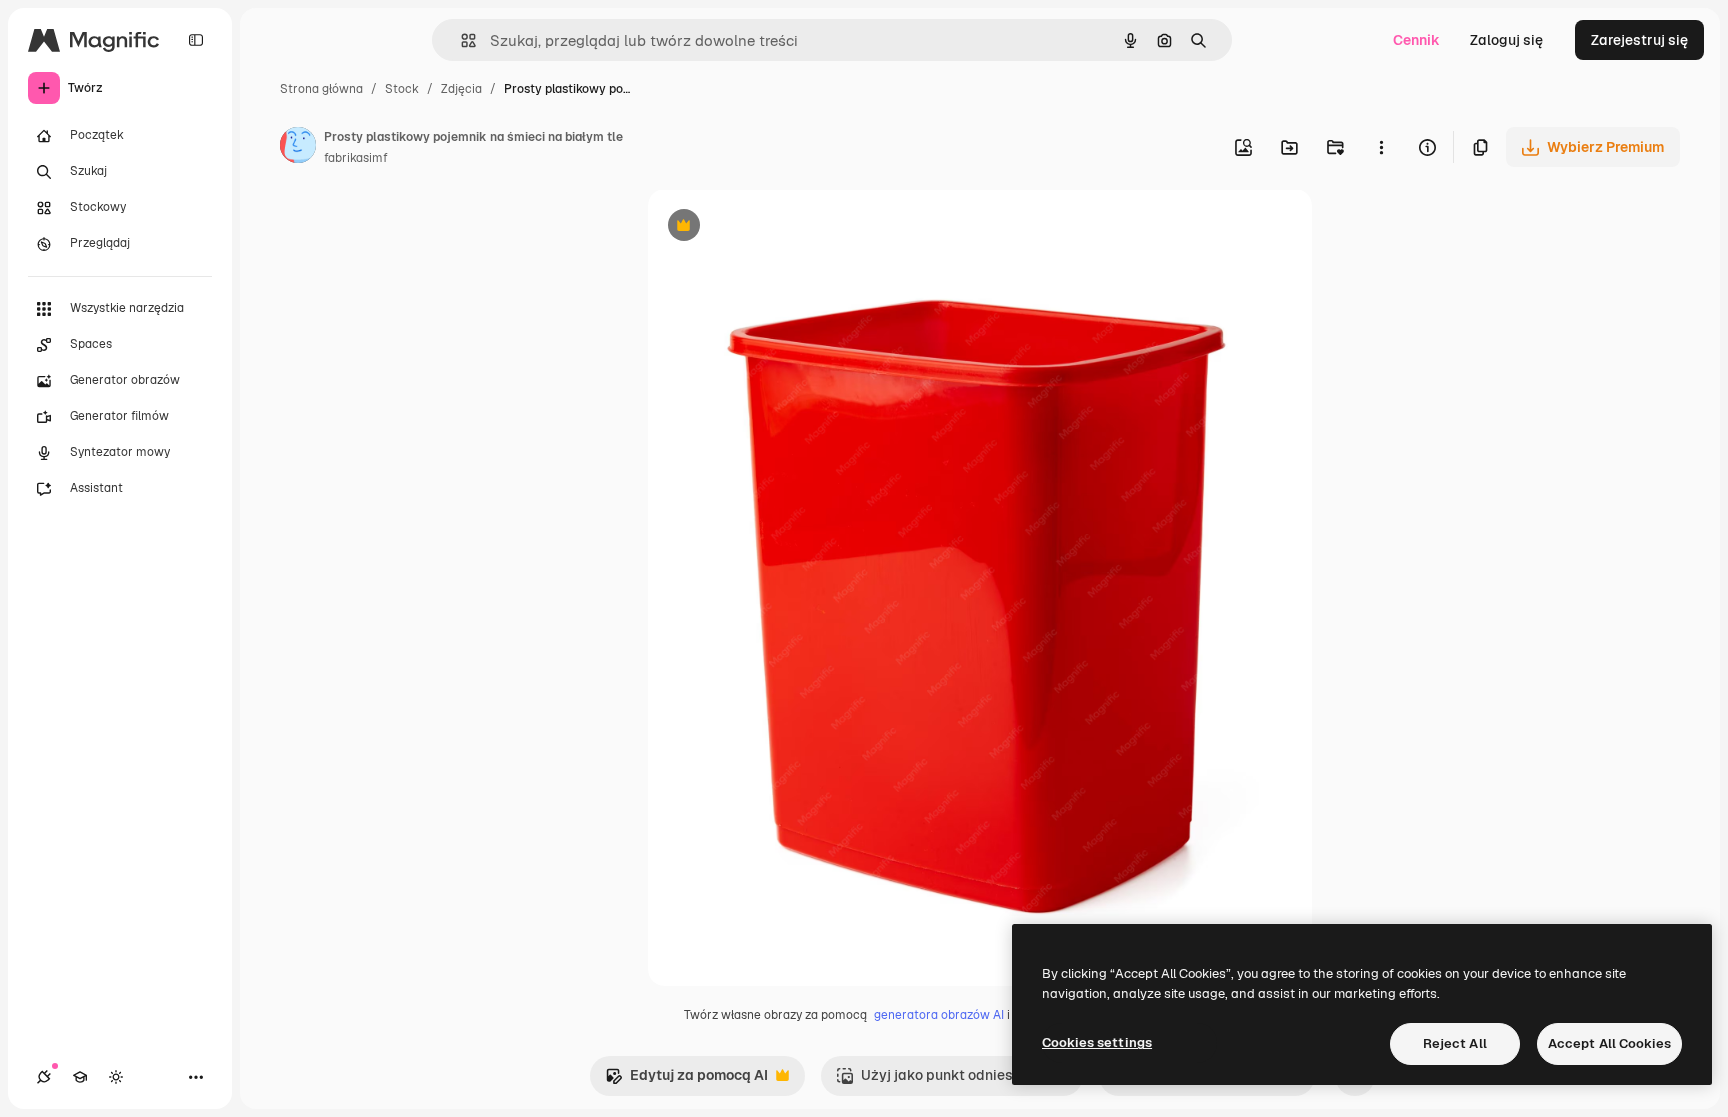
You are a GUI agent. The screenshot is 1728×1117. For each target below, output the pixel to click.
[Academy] (80, 1077)
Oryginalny (786, 227)
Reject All (1455, 1043)
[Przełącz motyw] (116, 1077)
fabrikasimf (356, 158)
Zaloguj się (1506, 40)
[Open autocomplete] (460, 40)
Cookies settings (1097, 1042)
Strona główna (321, 89)
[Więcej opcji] (1381, 147)
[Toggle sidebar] (196, 40)
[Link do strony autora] (298, 148)
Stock (402, 89)
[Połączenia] (44, 1077)
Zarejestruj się (1639, 40)
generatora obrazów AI (939, 1015)
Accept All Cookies (1609, 1043)
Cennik (1416, 40)
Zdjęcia (461, 89)
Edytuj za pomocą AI (686, 1080)
